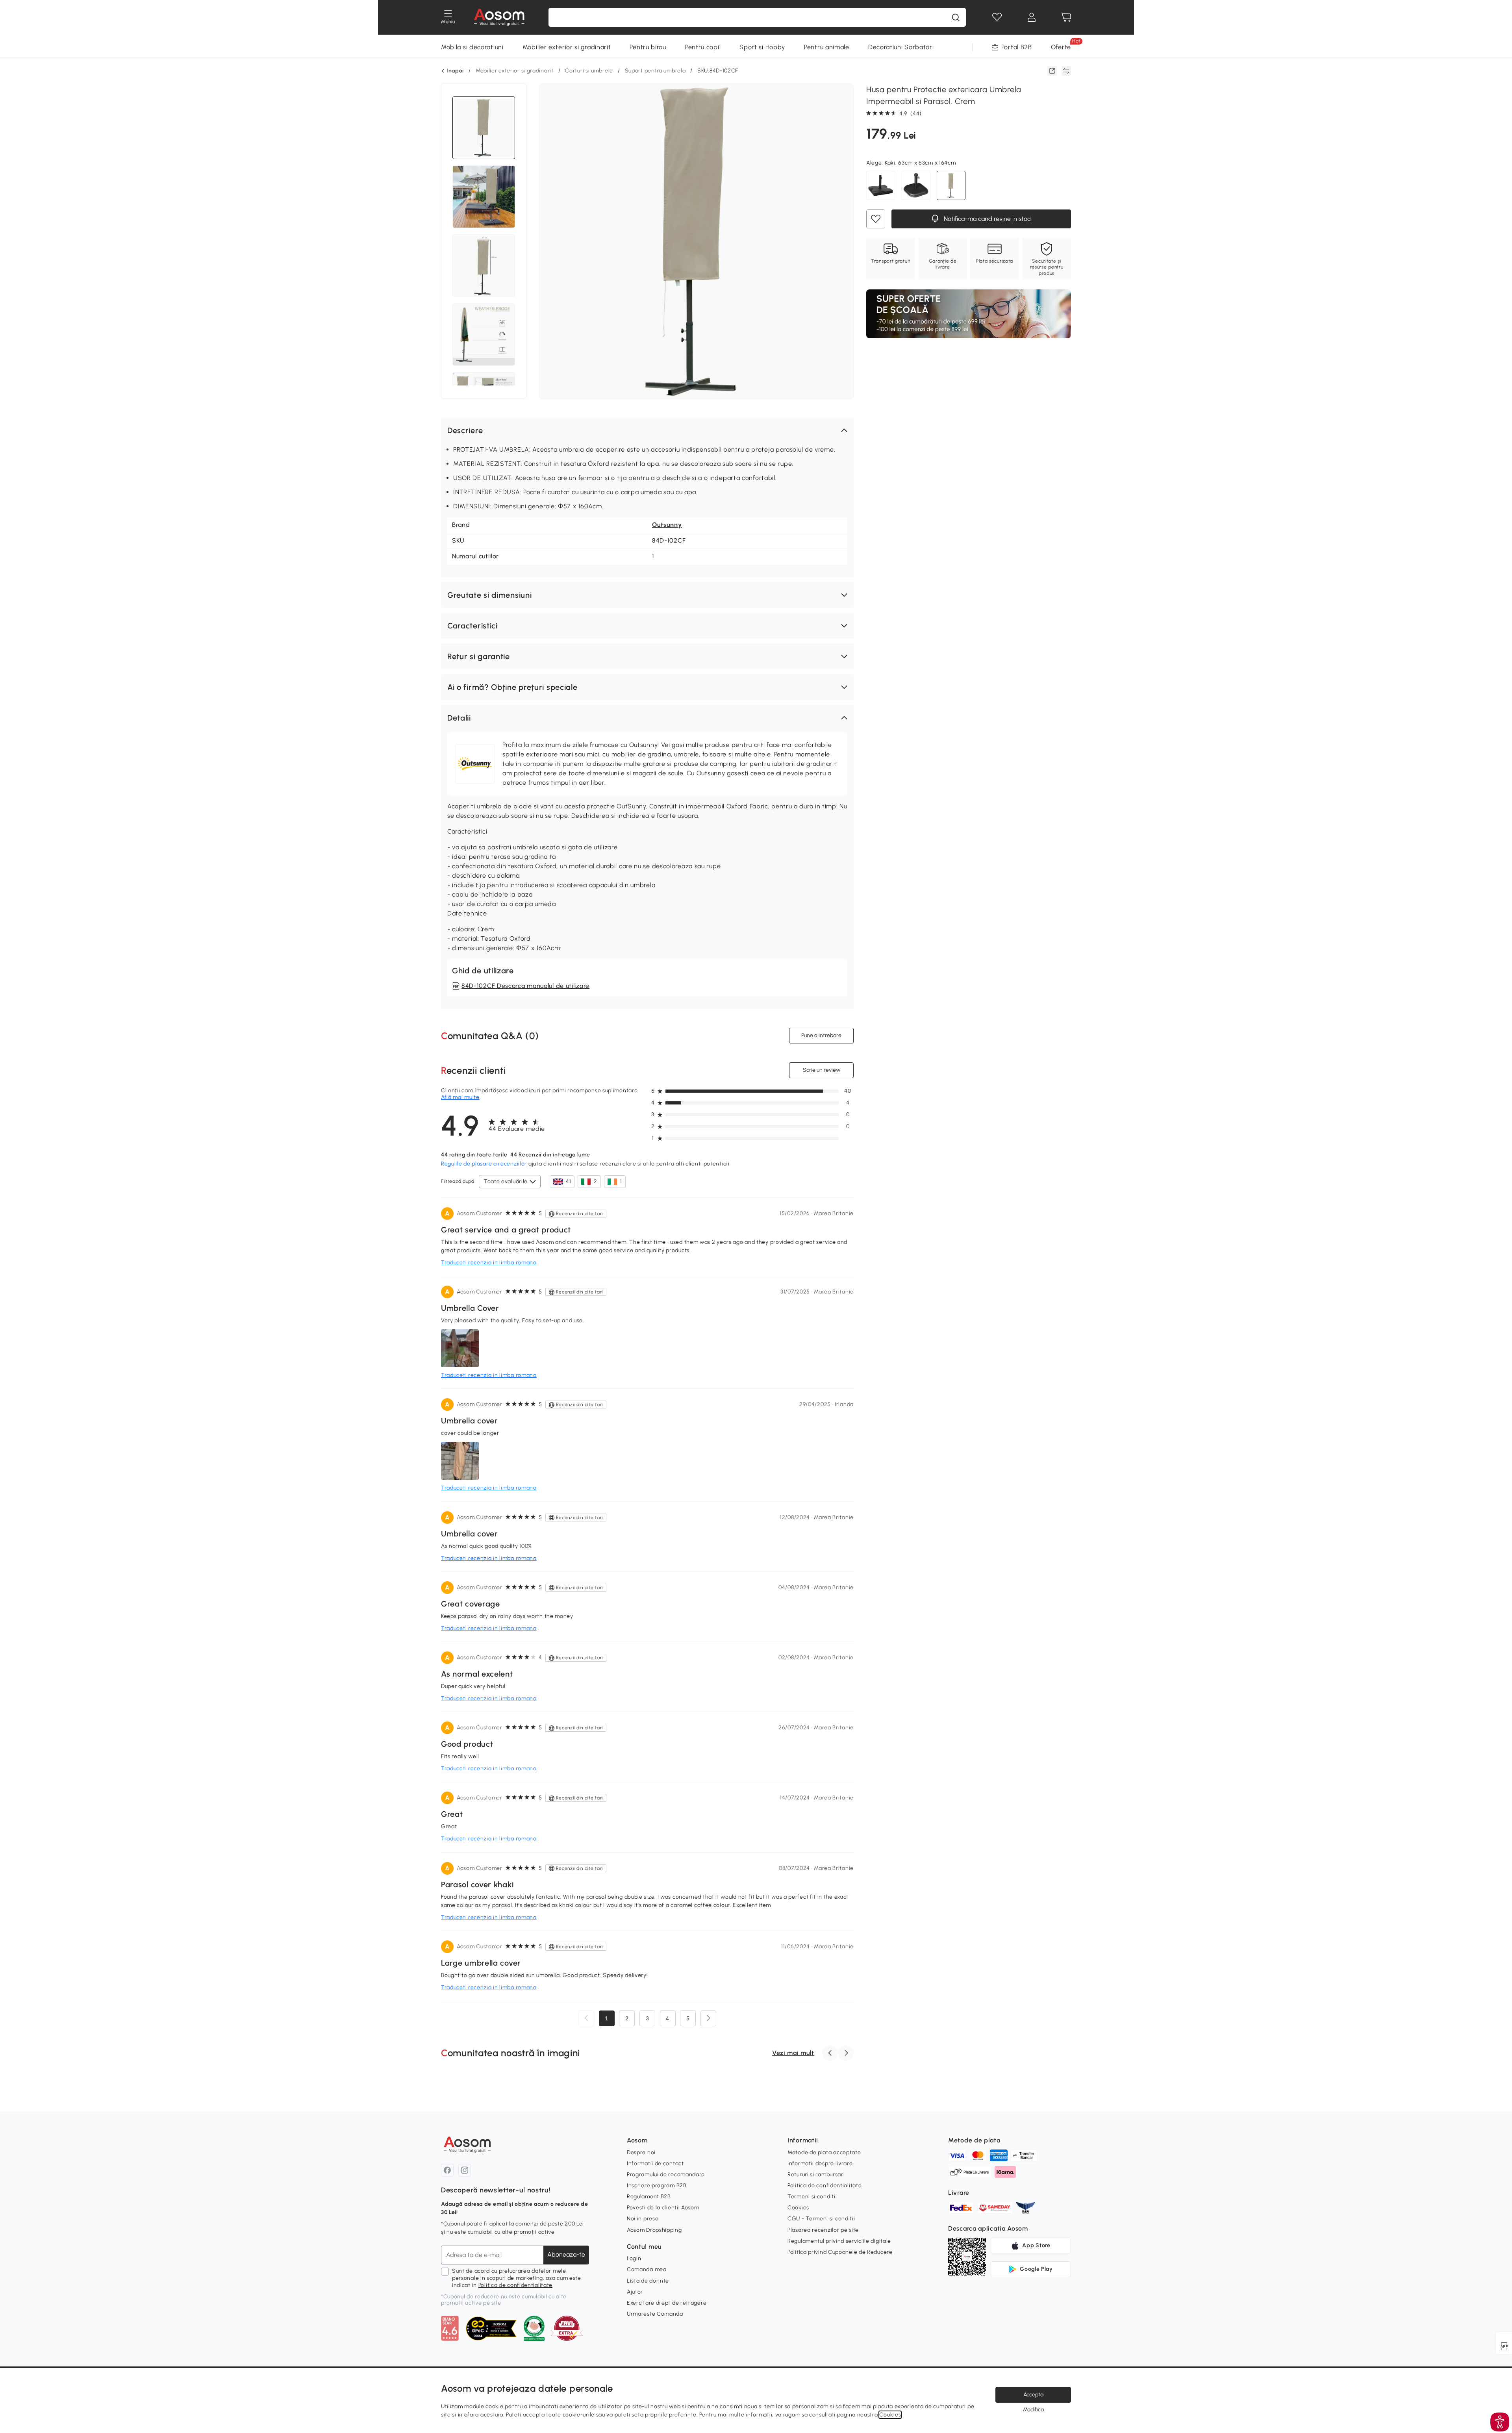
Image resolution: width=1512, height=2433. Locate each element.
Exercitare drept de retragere (667, 2303)
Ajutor (635, 2292)
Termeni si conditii (812, 2197)
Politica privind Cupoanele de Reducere (840, 2252)
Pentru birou (648, 47)
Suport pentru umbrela (655, 71)
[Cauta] (956, 17)
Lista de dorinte (648, 2281)
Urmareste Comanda (655, 2314)
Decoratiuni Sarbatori (901, 47)
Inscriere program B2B (657, 2186)
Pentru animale (827, 47)
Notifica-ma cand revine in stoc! (987, 219)
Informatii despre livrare (820, 2163)
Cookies (798, 2208)
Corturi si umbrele (589, 71)
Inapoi (455, 71)
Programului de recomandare (666, 2175)
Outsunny (667, 525)
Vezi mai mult (793, 2053)
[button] (647, 430)
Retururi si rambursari (816, 2175)
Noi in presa (643, 2219)
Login (634, 2258)
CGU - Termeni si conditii (821, 2219)
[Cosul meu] (1066, 17)
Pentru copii (703, 47)
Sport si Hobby (762, 47)
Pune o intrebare (821, 1035)
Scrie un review (822, 1070)
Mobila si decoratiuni (472, 47)
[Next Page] (708, 2018)
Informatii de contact (655, 2163)
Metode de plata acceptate (824, 2152)
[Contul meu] (1032, 17)
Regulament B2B (649, 2197)
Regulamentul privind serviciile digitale (839, 2241)
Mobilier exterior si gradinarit (567, 47)
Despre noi (641, 2152)
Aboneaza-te (566, 2254)
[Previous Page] (586, 2018)
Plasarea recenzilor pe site (823, 2230)
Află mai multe (460, 1097)
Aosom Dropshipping (654, 2230)
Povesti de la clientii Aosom (663, 2208)
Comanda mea (647, 2269)
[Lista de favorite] (997, 17)
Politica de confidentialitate (515, 2285)
